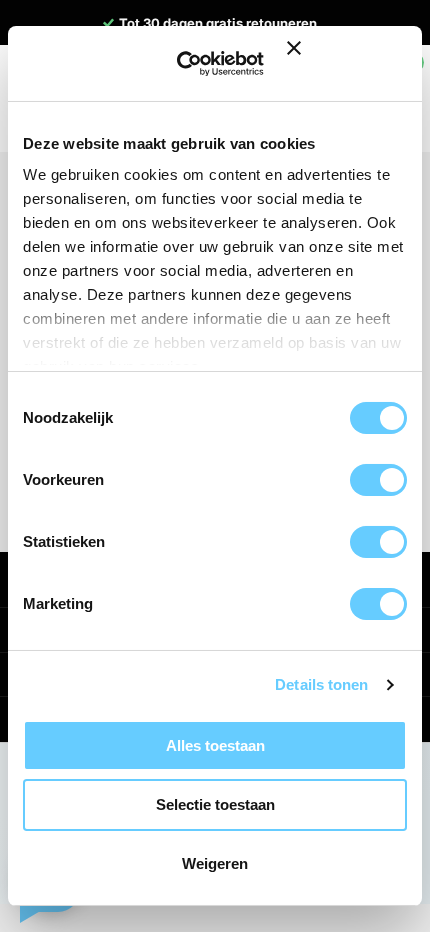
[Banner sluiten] (347, 63)
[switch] (378, 480)
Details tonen (321, 684)
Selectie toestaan (215, 804)
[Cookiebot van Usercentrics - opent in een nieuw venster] (192, 64)
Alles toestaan (215, 745)
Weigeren (215, 863)
